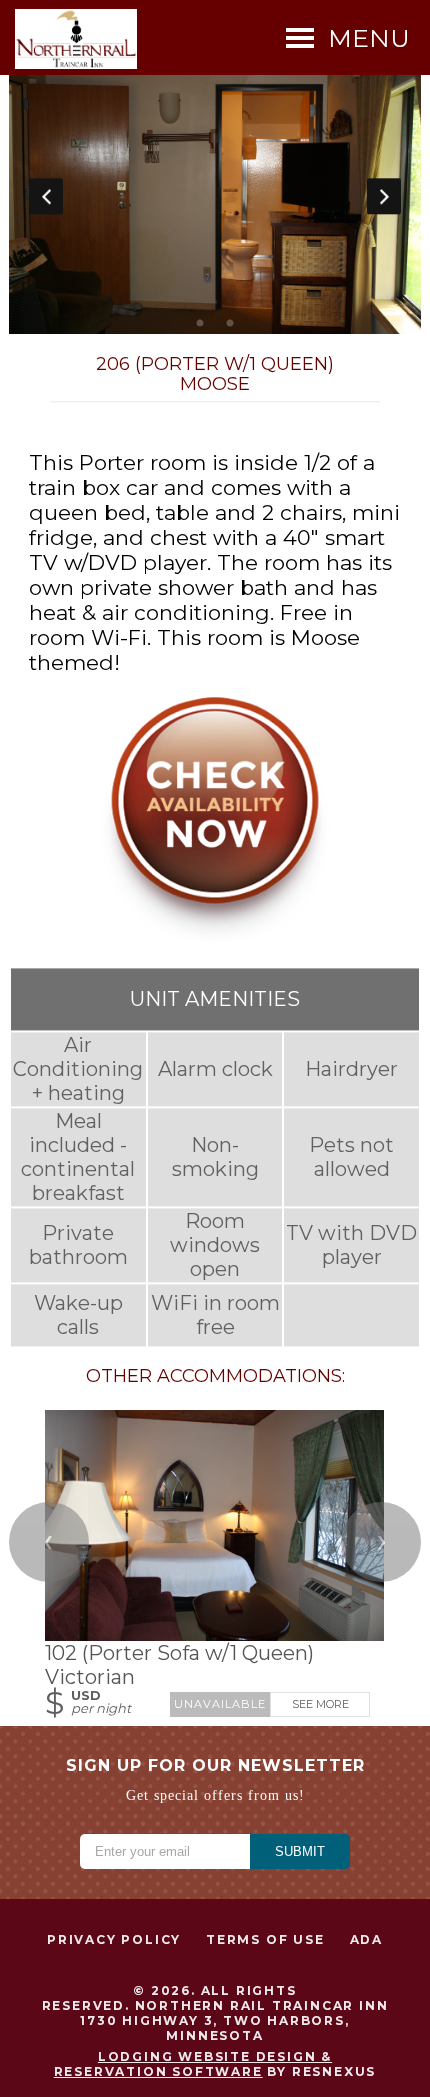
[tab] (200, 324)
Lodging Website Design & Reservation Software (193, 2064)
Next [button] (384, 196)
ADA (366, 1939)
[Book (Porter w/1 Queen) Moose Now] (215, 937)
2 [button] (230, 324)
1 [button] (200, 324)
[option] (215, 196)
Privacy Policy (114, 1939)
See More (320, 1704)
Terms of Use (265, 1939)
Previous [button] (46, 196)
